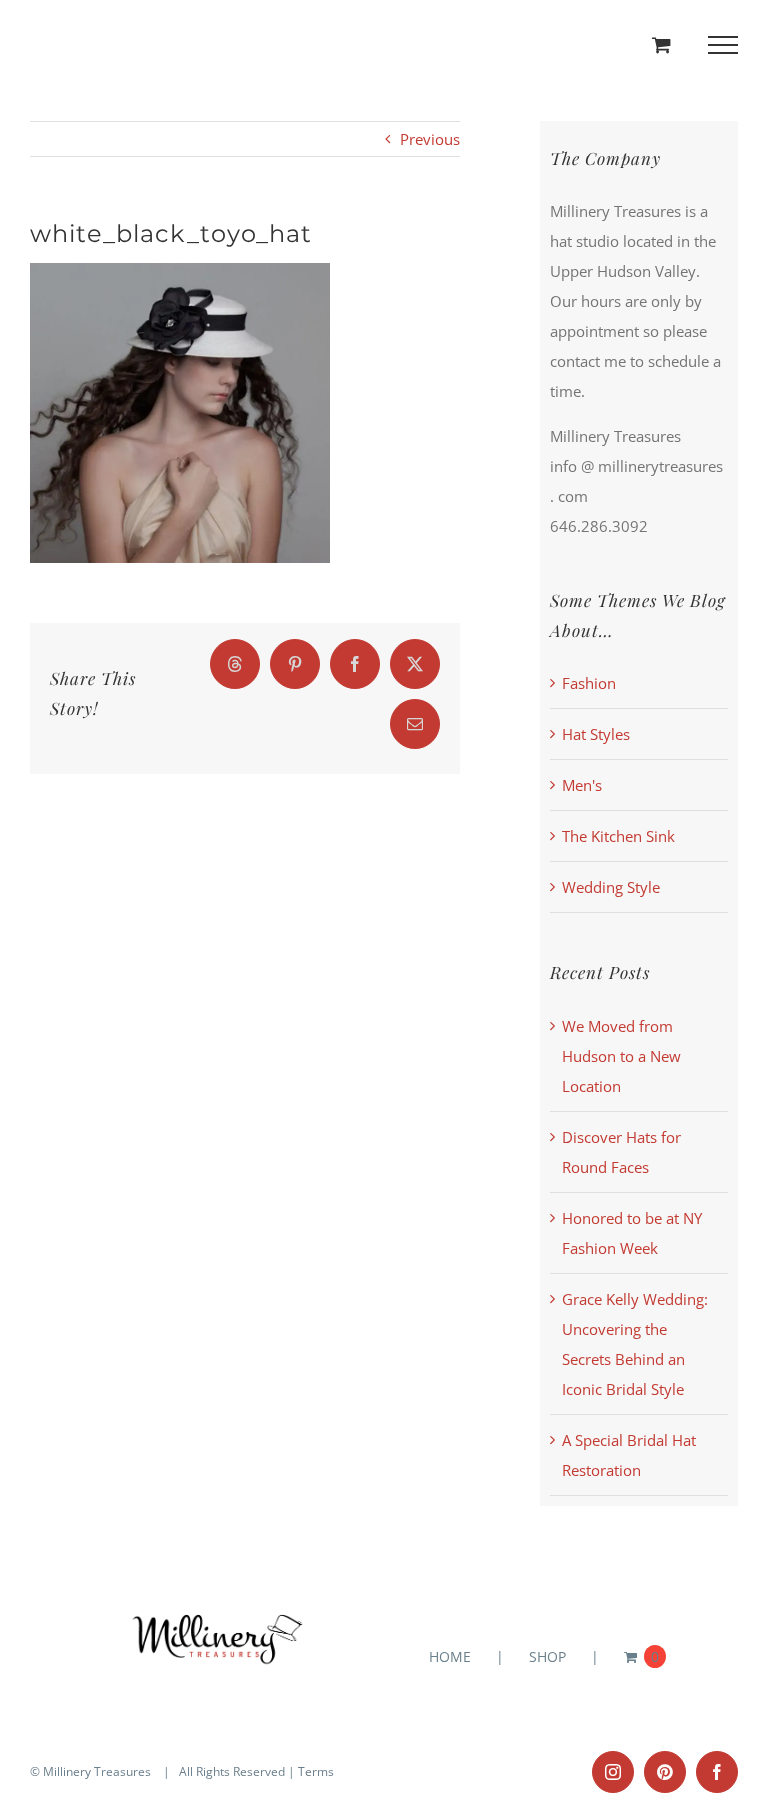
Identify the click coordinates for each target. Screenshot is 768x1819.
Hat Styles (596, 734)
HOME (450, 1656)
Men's (582, 785)
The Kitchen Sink (618, 836)
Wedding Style (611, 887)
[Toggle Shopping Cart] (661, 44)
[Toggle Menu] (723, 45)
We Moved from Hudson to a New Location (621, 1056)
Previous (430, 139)
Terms (316, 1771)
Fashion (589, 683)
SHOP (547, 1656)
